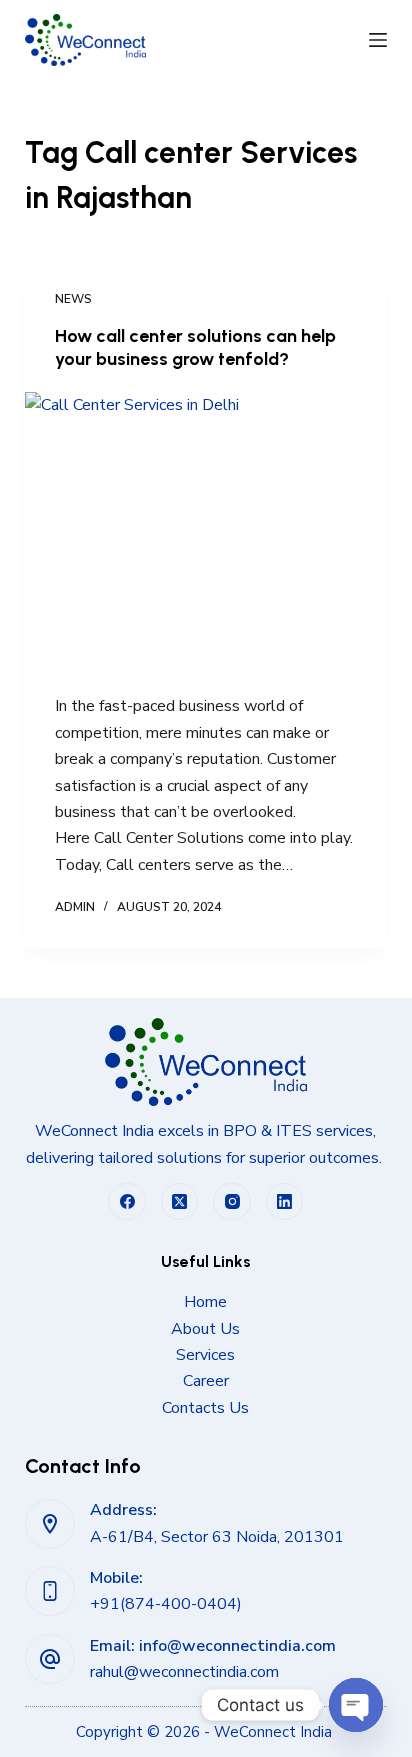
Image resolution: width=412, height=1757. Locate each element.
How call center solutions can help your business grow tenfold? (195, 347)
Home (205, 1302)
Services (205, 1355)
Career (206, 1381)
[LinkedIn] (285, 1202)
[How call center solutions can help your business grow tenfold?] (206, 528)
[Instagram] (232, 1202)
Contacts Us (205, 1408)
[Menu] (378, 40)
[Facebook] (127, 1202)
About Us (205, 1329)
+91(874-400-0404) (166, 1604)
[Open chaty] (356, 1705)
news (73, 299)
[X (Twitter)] (180, 1202)
